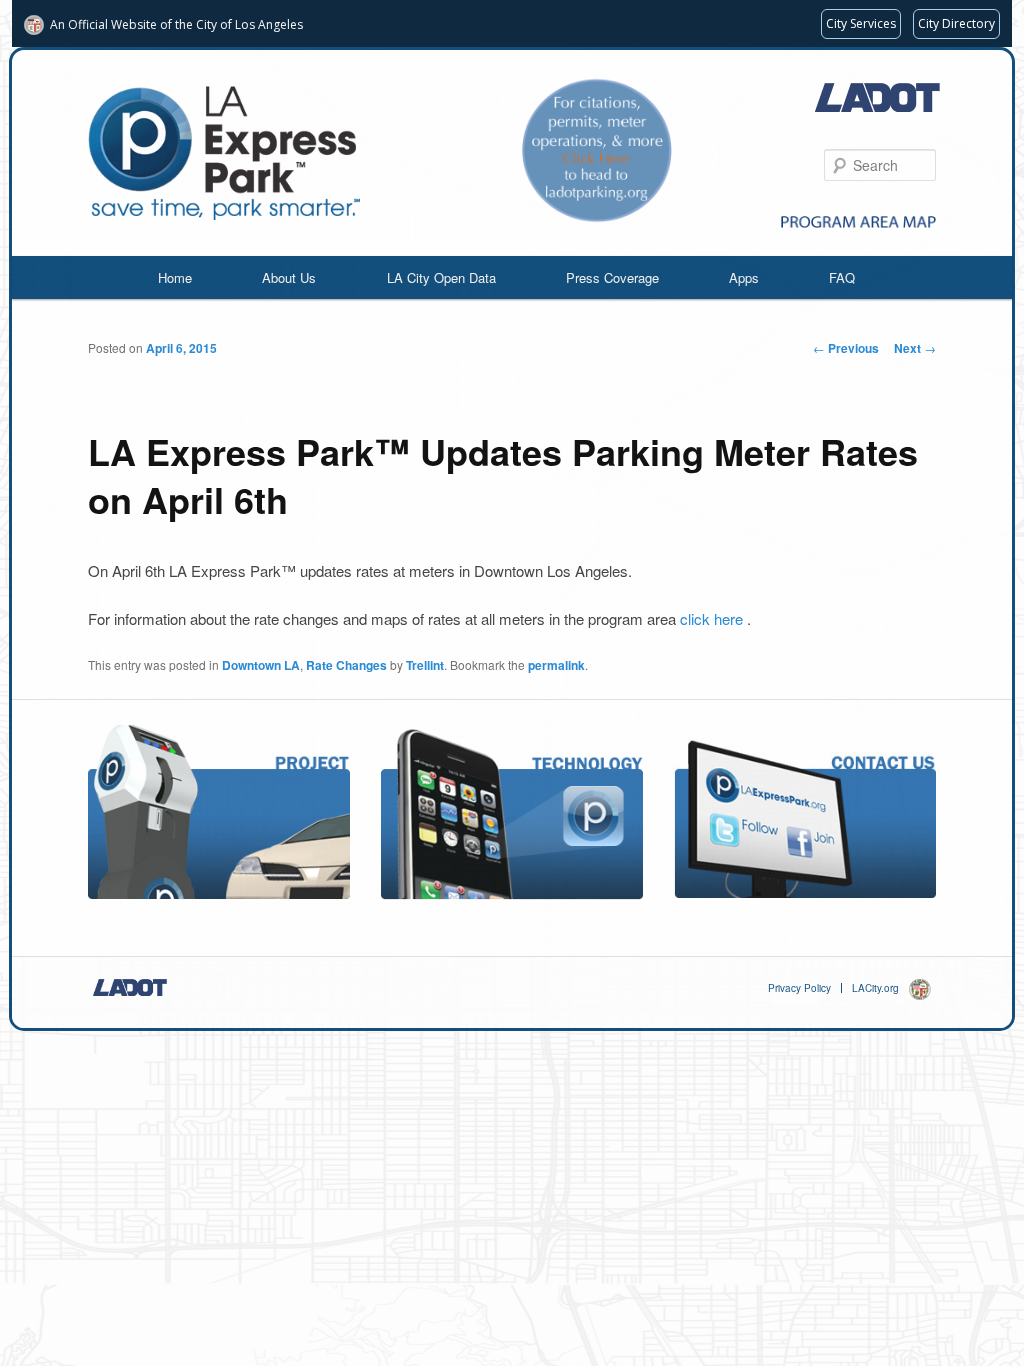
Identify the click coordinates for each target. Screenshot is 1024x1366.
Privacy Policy (799, 988)
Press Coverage (612, 277)
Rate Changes (346, 665)
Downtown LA (261, 665)
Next (915, 348)
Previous (846, 348)
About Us (289, 277)
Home (175, 277)
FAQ (842, 277)
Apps (744, 277)
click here (713, 618)
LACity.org (875, 988)
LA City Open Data (441, 277)
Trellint (425, 665)
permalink (556, 665)
